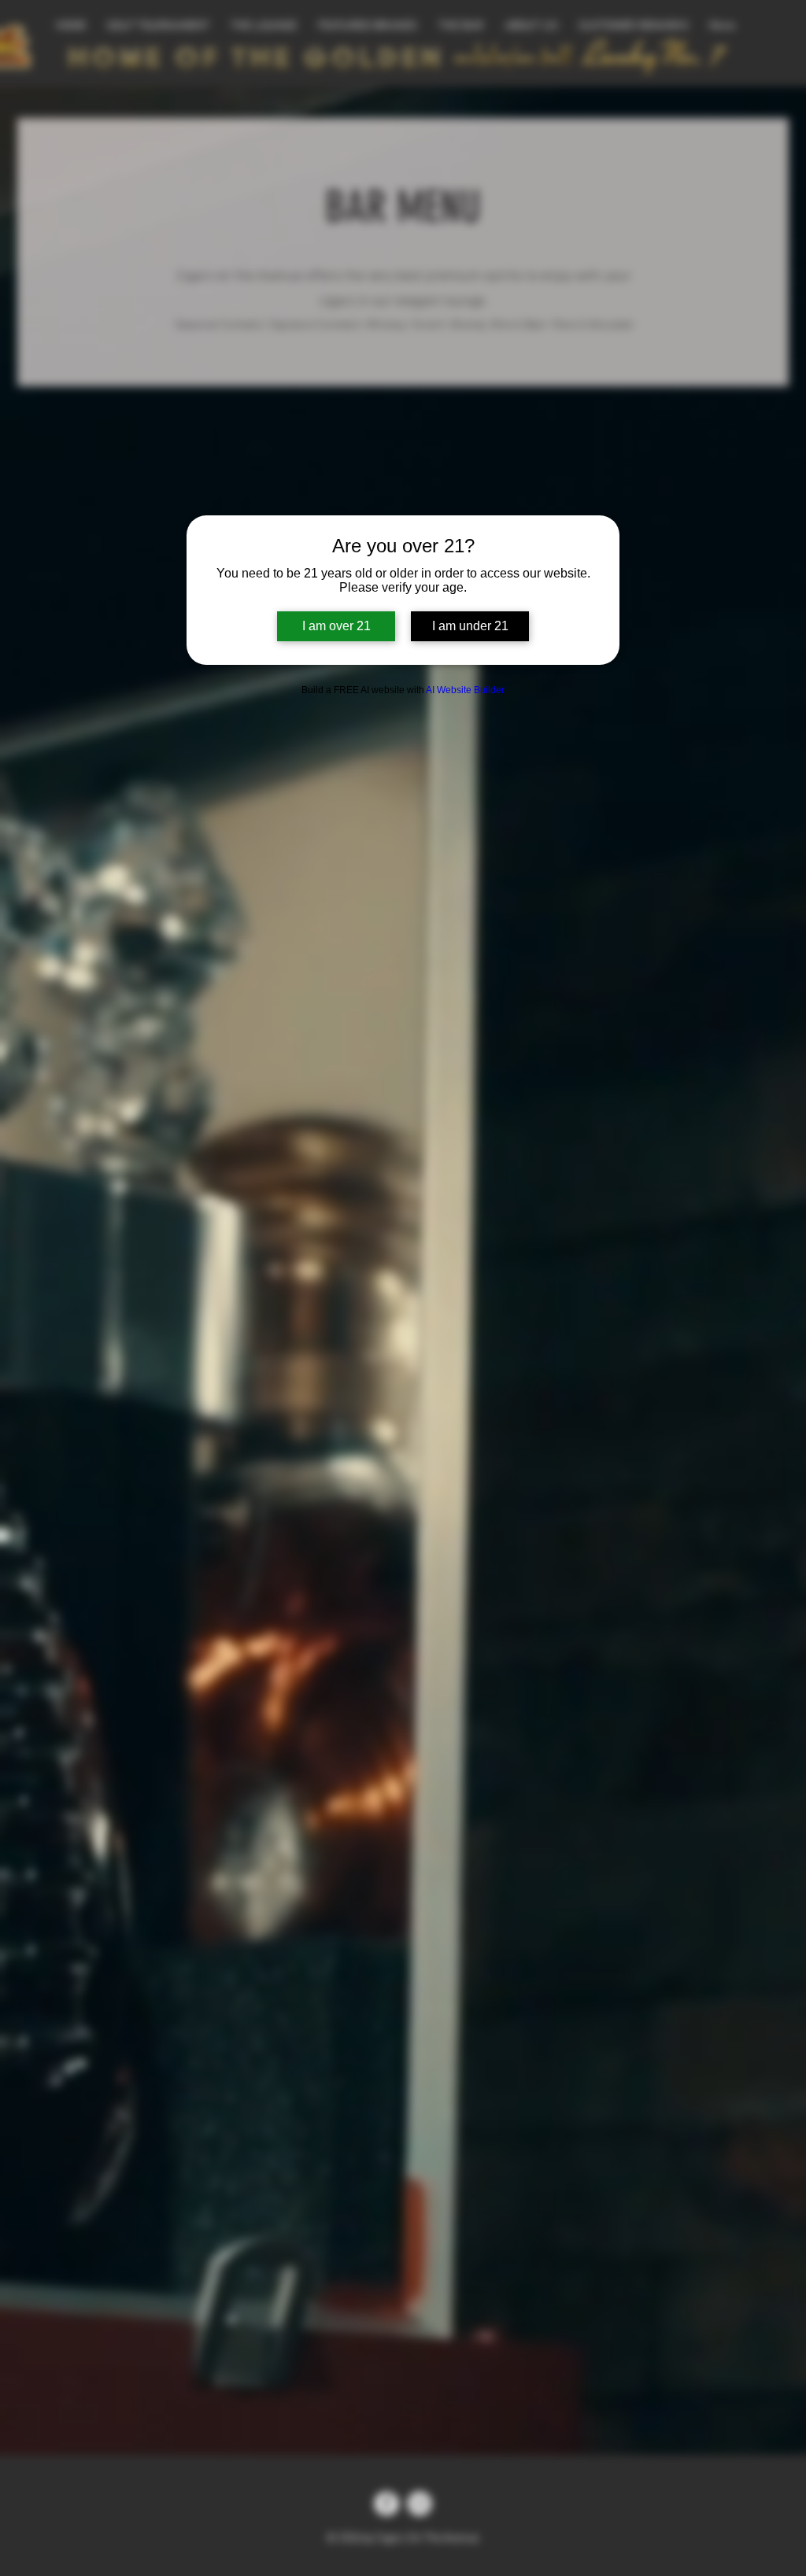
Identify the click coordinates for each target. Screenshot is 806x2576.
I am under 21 (470, 626)
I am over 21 (336, 626)
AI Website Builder (465, 690)
